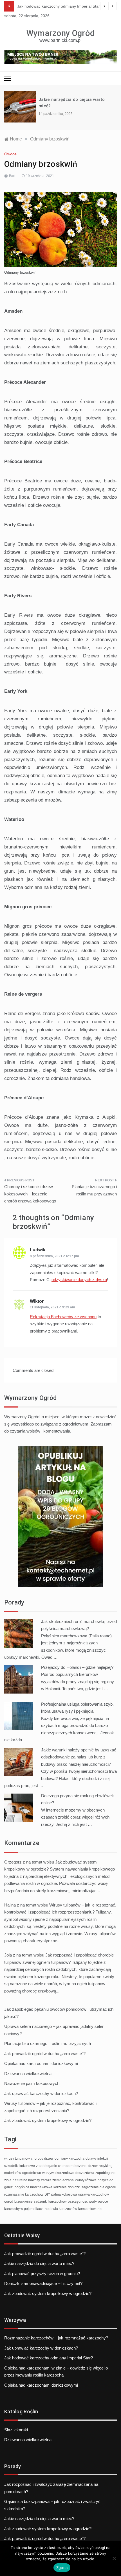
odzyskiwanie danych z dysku (79, 1280)
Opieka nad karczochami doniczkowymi (41, 2063)
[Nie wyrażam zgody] (114, 2558)
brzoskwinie (23, 2201)
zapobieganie (106, 2173)
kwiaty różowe (86, 2180)
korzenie (60, 2187)
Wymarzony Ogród (61, 33)
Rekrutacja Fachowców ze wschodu (63, 1317)
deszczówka (85, 2173)
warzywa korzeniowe (58, 2173)
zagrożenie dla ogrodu (99, 2187)
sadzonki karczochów (50, 2201)
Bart (12, 176)
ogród (9, 2201)
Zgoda (62, 2568)
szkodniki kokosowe (20, 2166)
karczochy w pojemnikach (24, 2209)
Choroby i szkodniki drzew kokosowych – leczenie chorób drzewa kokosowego (30, 1194)
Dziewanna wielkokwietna (28, 2074)
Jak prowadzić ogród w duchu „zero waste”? (45, 2054)
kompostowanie (90, 2209)
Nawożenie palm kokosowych (32, 2083)
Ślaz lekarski (16, 2430)
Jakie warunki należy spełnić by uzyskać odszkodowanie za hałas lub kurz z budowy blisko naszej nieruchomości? (79, 1757)
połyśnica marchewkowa (33, 2187)
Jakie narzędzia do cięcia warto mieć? (39, 2263)
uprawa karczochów (94, 2194)
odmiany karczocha (70, 2159)
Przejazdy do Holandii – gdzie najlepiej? (77, 1667)
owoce (103, 2201)
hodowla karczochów (61, 2209)
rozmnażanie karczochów (24, 2194)
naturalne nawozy (26, 2180)
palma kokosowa (64, 2194)
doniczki (74, 2187)
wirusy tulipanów (17, 2159)
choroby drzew (42, 2159)
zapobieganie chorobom (55, 2166)
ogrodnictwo (32, 2173)
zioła (8, 2180)
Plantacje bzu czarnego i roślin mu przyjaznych (94, 1190)
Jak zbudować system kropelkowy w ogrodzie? (48, 2120)
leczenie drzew (86, 2166)
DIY (47, 2194)
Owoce (10, 154)
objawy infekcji (97, 2159)
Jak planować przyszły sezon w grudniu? (42, 2274)
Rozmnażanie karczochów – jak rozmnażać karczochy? (56, 2338)
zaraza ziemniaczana (57, 2180)
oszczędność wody (82, 2201)
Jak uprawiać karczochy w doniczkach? (41, 2093)
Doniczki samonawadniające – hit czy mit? (43, 2283)
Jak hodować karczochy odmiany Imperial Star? (60, 6)
